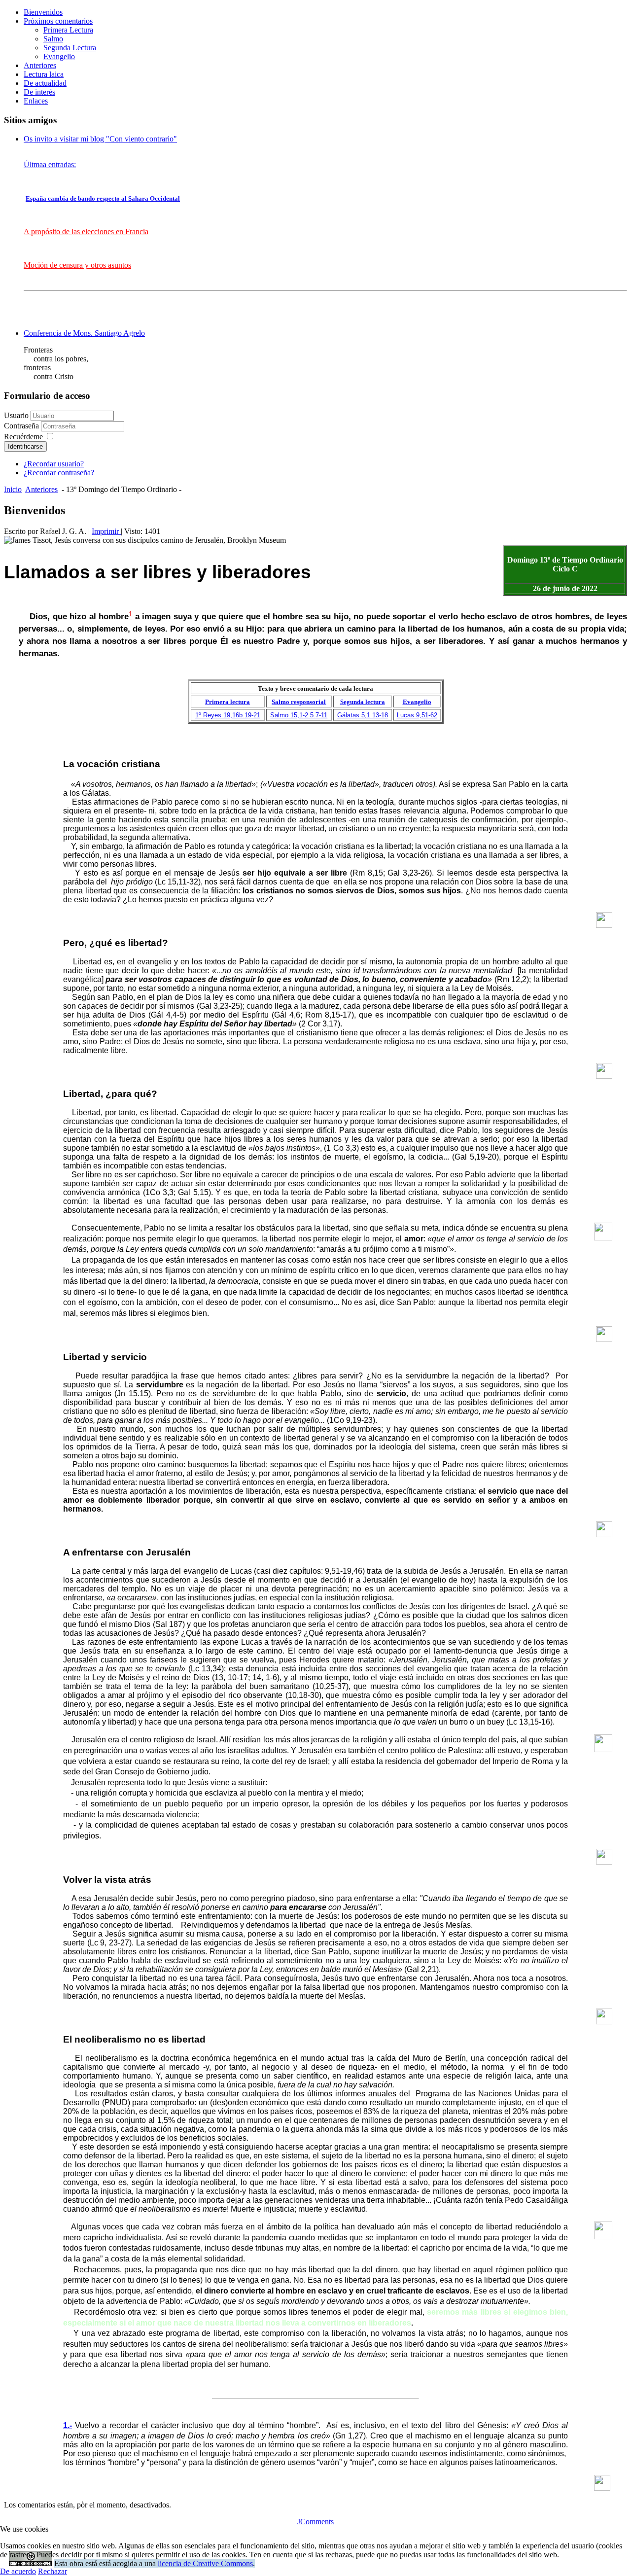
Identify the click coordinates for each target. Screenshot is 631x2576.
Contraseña (22, 426)
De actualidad (45, 83)
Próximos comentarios (58, 21)
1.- (68, 2425)
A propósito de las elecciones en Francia (86, 231)
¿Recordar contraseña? (59, 473)
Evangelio (59, 56)
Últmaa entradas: (50, 164)
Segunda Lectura (70, 48)
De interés (39, 92)
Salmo (53, 39)
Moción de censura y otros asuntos (77, 265)
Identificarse (25, 446)
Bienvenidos (43, 12)
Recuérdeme (23, 437)
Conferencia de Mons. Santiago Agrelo (84, 333)
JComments (315, 2522)
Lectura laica (44, 74)
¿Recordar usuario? (54, 464)
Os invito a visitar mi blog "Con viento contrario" (100, 139)
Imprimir (106, 531)
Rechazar (53, 2571)
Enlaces (36, 101)
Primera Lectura (68, 30)
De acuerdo (18, 2571)
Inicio (13, 489)
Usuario (16, 415)
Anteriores (40, 65)
